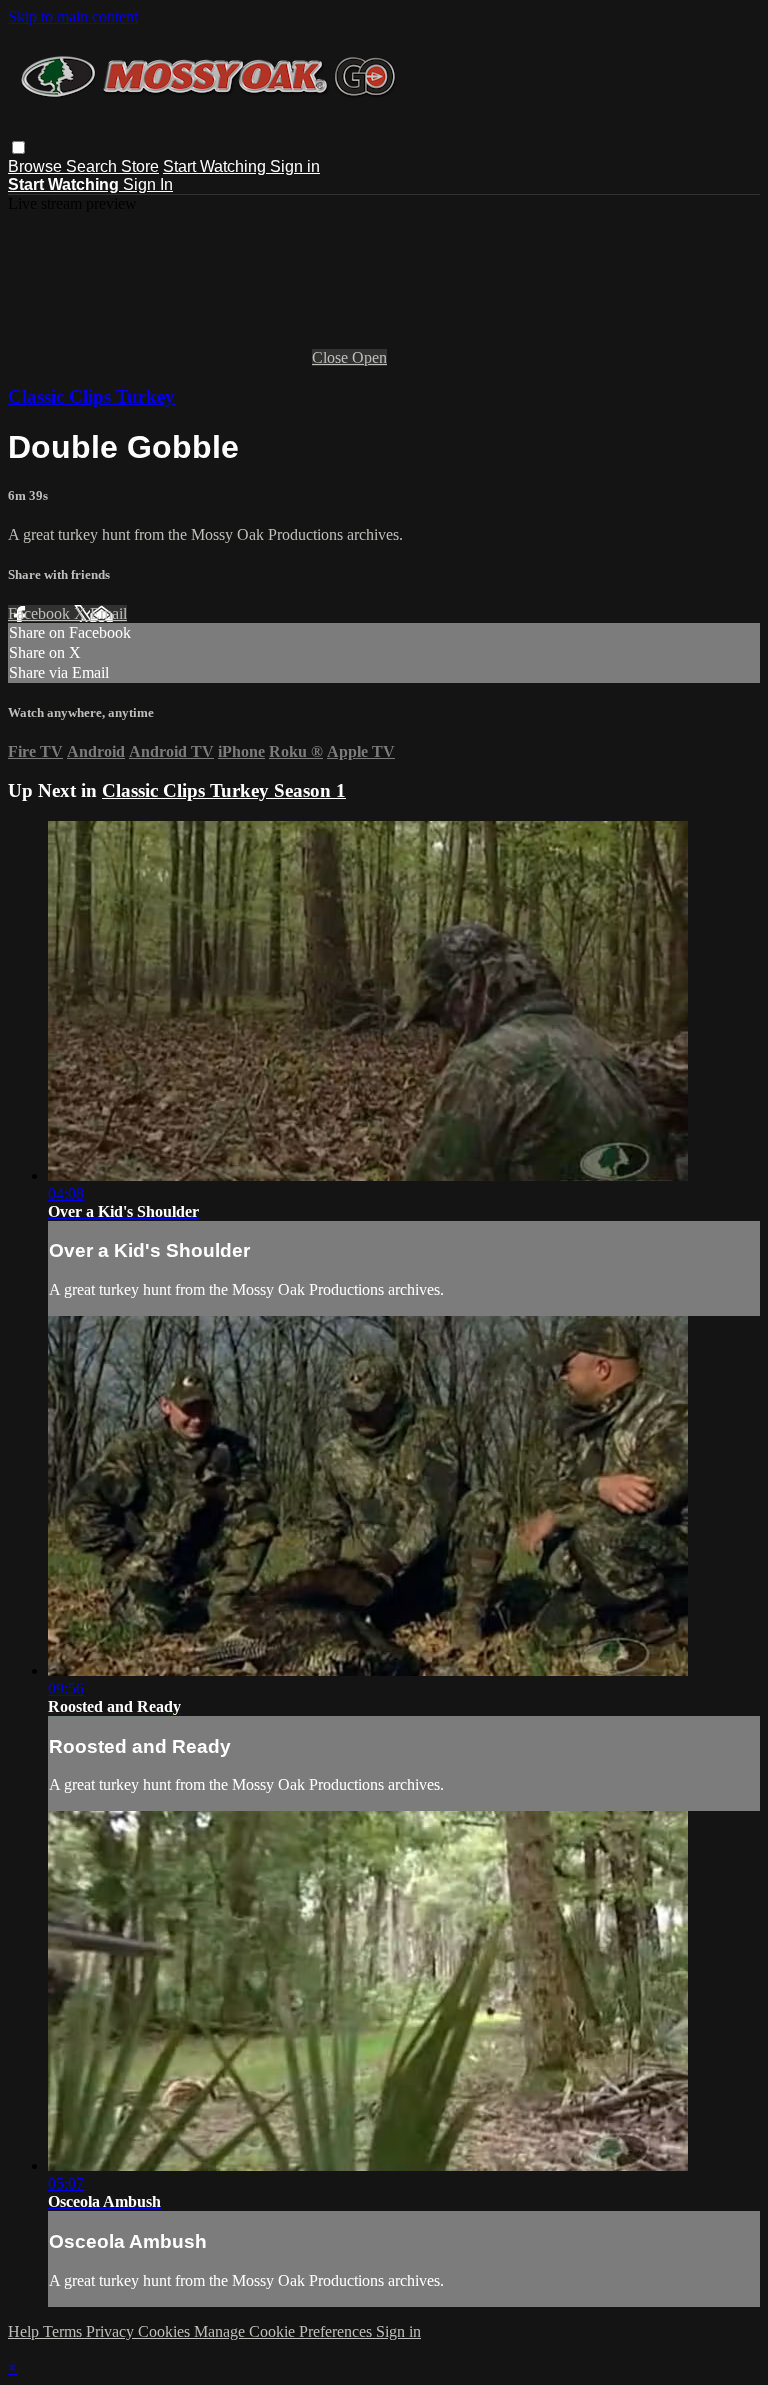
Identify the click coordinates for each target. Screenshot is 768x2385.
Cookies (166, 2331)
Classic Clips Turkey (91, 396)
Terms (64, 2331)
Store (140, 166)
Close (332, 357)
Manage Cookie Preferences (285, 2331)
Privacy (112, 2331)
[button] (18, 147)
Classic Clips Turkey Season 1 (224, 790)
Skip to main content (73, 16)
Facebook (41, 613)
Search (93, 166)
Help (25, 2331)
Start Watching (216, 166)
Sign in (295, 166)
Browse (37, 166)
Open (369, 357)
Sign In (148, 184)
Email (108, 613)
